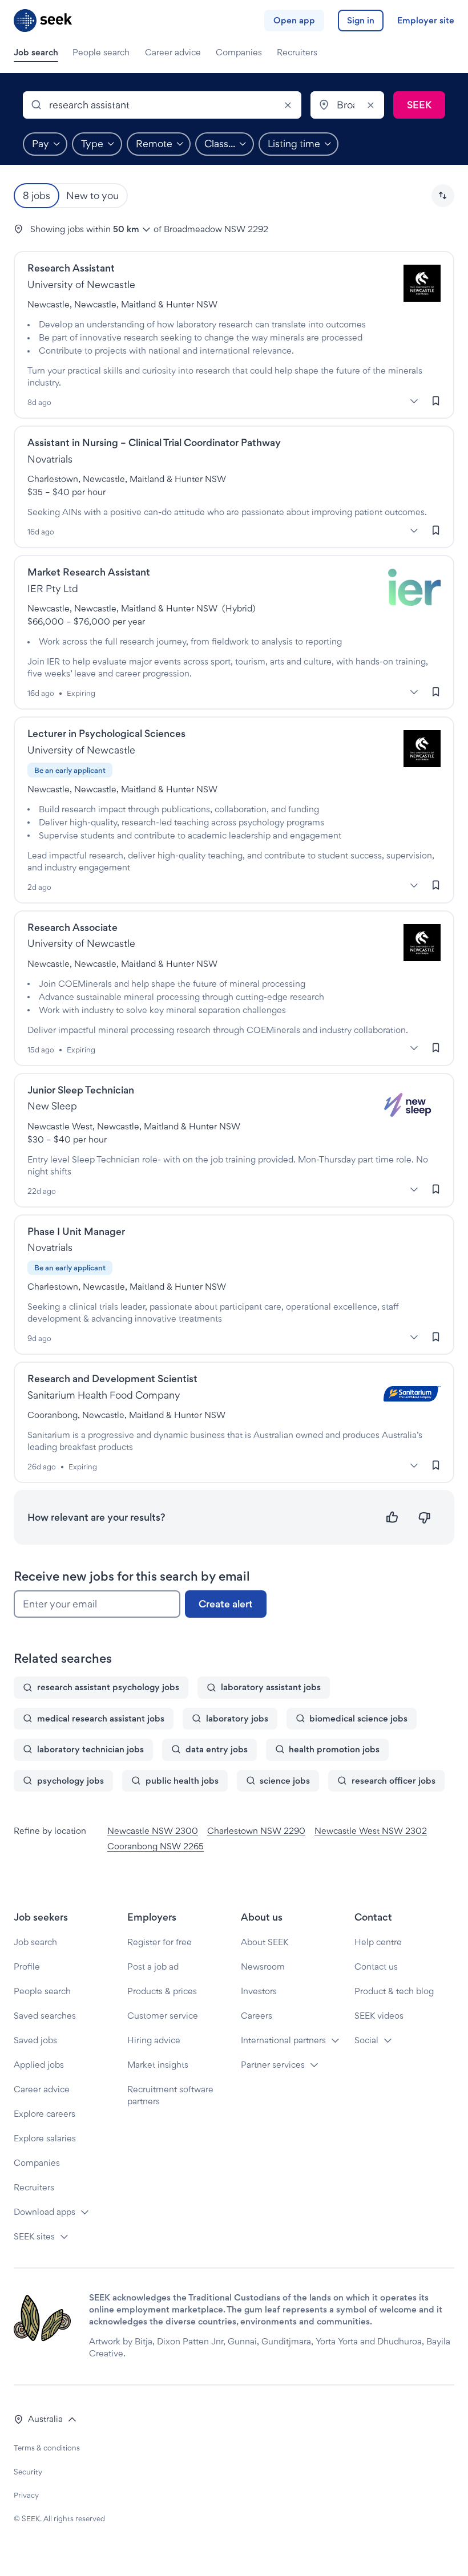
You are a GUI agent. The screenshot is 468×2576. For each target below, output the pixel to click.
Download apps (45, 2212)
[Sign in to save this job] (436, 400)
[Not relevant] (424, 1518)
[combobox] (162, 105)
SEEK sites (34, 2236)
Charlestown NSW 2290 (256, 1831)
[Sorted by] (443, 196)
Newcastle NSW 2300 (153, 1831)
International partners (283, 2040)
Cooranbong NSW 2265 (156, 1846)
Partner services (273, 2065)
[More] (414, 401)
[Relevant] (392, 1518)
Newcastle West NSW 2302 (371, 1831)
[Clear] (288, 105)
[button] (443, 196)
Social (366, 2040)
